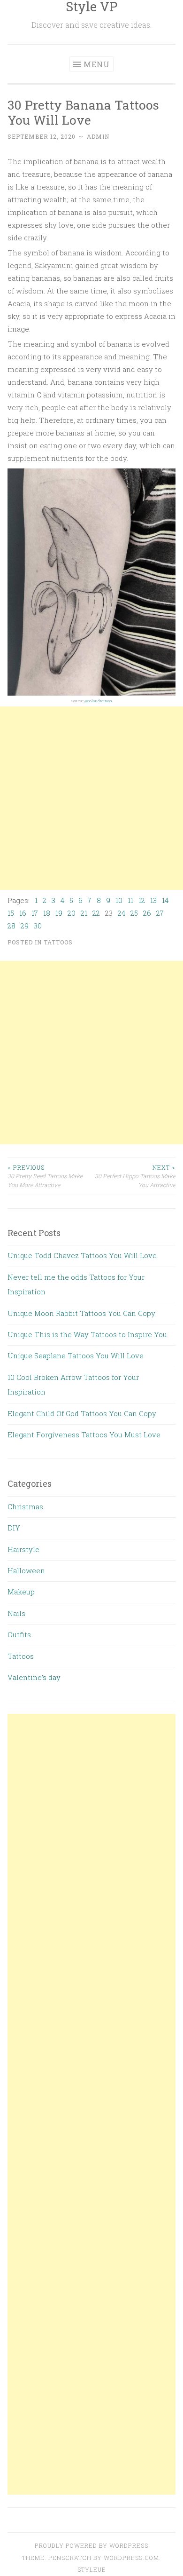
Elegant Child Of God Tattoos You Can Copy (82, 1413)
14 (165, 900)
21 (84, 913)
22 (96, 913)
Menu (97, 64)
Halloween (26, 1570)
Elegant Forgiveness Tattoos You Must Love (84, 1435)
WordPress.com (131, 2558)
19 (59, 913)
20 (72, 913)
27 (160, 913)
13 (153, 900)
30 (38, 926)
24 (122, 913)
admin (98, 136)
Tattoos (58, 942)
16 (23, 913)
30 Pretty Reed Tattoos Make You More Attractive (45, 1176)
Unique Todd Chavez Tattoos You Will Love (82, 1255)
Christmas (25, 1506)
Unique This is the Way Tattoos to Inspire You (87, 1334)
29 (25, 926)
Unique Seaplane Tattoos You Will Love (76, 1355)
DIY (14, 1528)
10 (119, 900)
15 (11, 913)
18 (47, 913)
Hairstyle (23, 1549)
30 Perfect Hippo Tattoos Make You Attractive (135, 1176)
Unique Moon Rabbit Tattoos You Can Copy (81, 1313)
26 (147, 913)
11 (130, 900)
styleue (92, 2569)
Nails (16, 1613)
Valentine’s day (34, 1677)
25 (134, 913)
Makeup (21, 1592)
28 (11, 926)
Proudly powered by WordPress (91, 2545)
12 (142, 900)
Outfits (19, 1634)
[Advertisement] (91, 798)
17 (35, 913)
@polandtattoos (98, 701)
